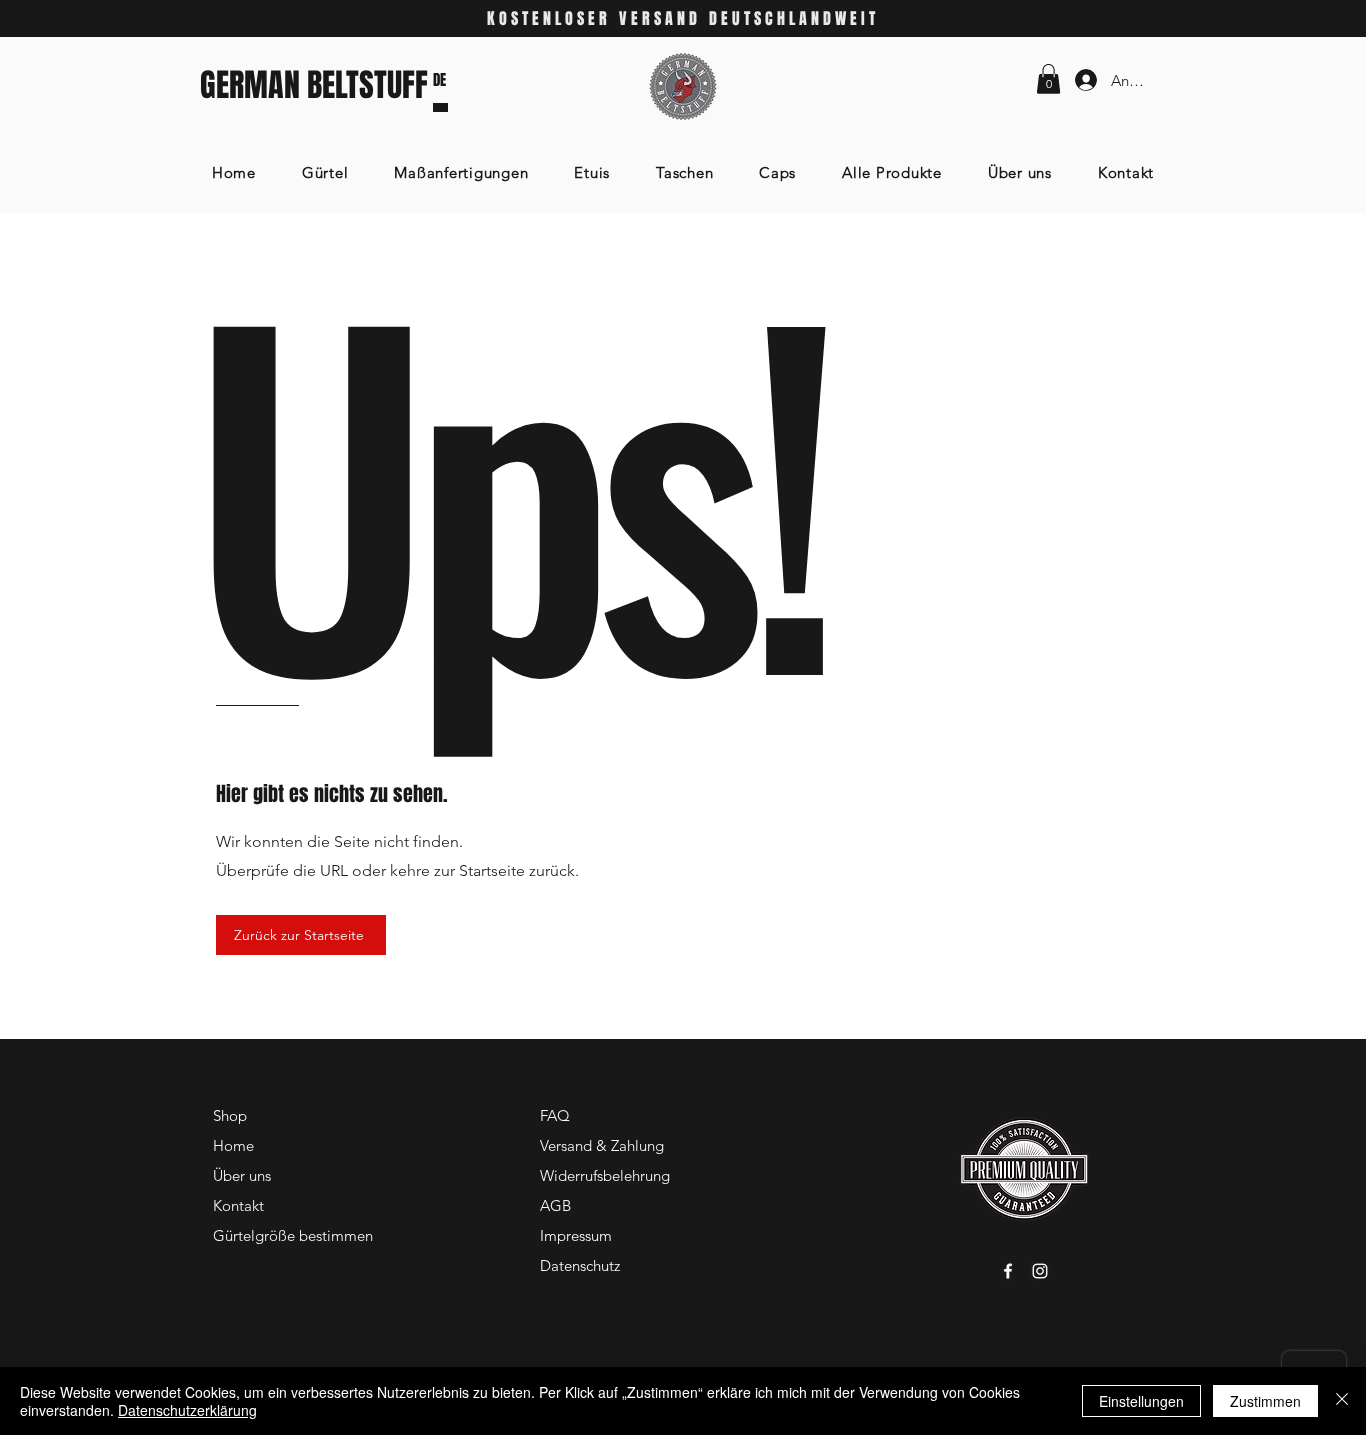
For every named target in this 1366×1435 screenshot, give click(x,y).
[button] (1048, 79)
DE (439, 80)
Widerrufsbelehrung (605, 1175)
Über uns (242, 1175)
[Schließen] (1342, 1401)
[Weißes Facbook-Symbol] (1008, 1271)
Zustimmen (1265, 1401)
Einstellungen (1141, 1401)
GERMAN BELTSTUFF (314, 85)
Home (233, 1145)
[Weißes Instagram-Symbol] (1040, 1271)
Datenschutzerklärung (187, 1410)
